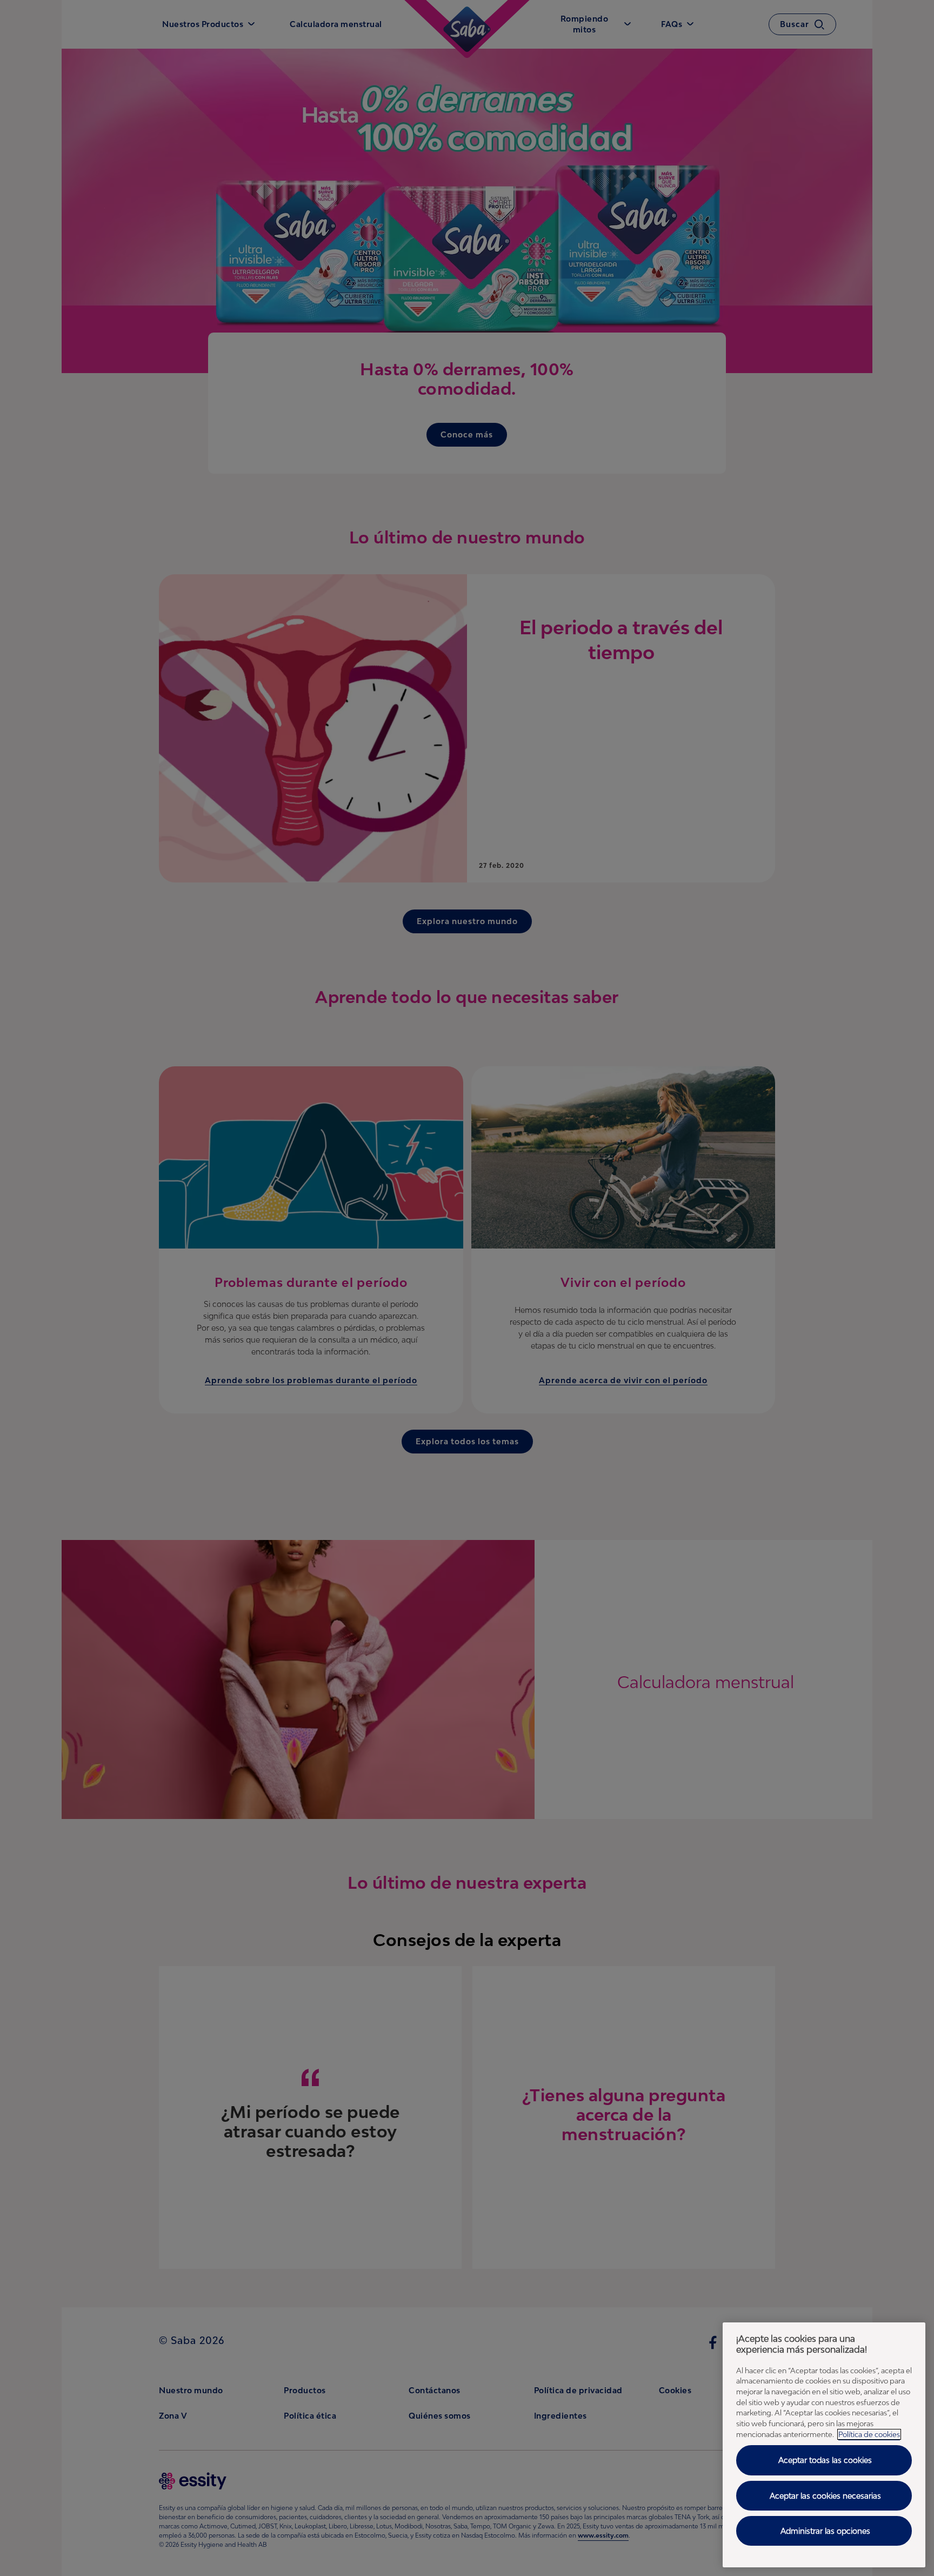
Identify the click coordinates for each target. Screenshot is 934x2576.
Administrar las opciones (825, 2531)
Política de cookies (869, 2434)
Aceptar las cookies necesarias (825, 2496)
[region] (824, 2445)
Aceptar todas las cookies (825, 2460)
